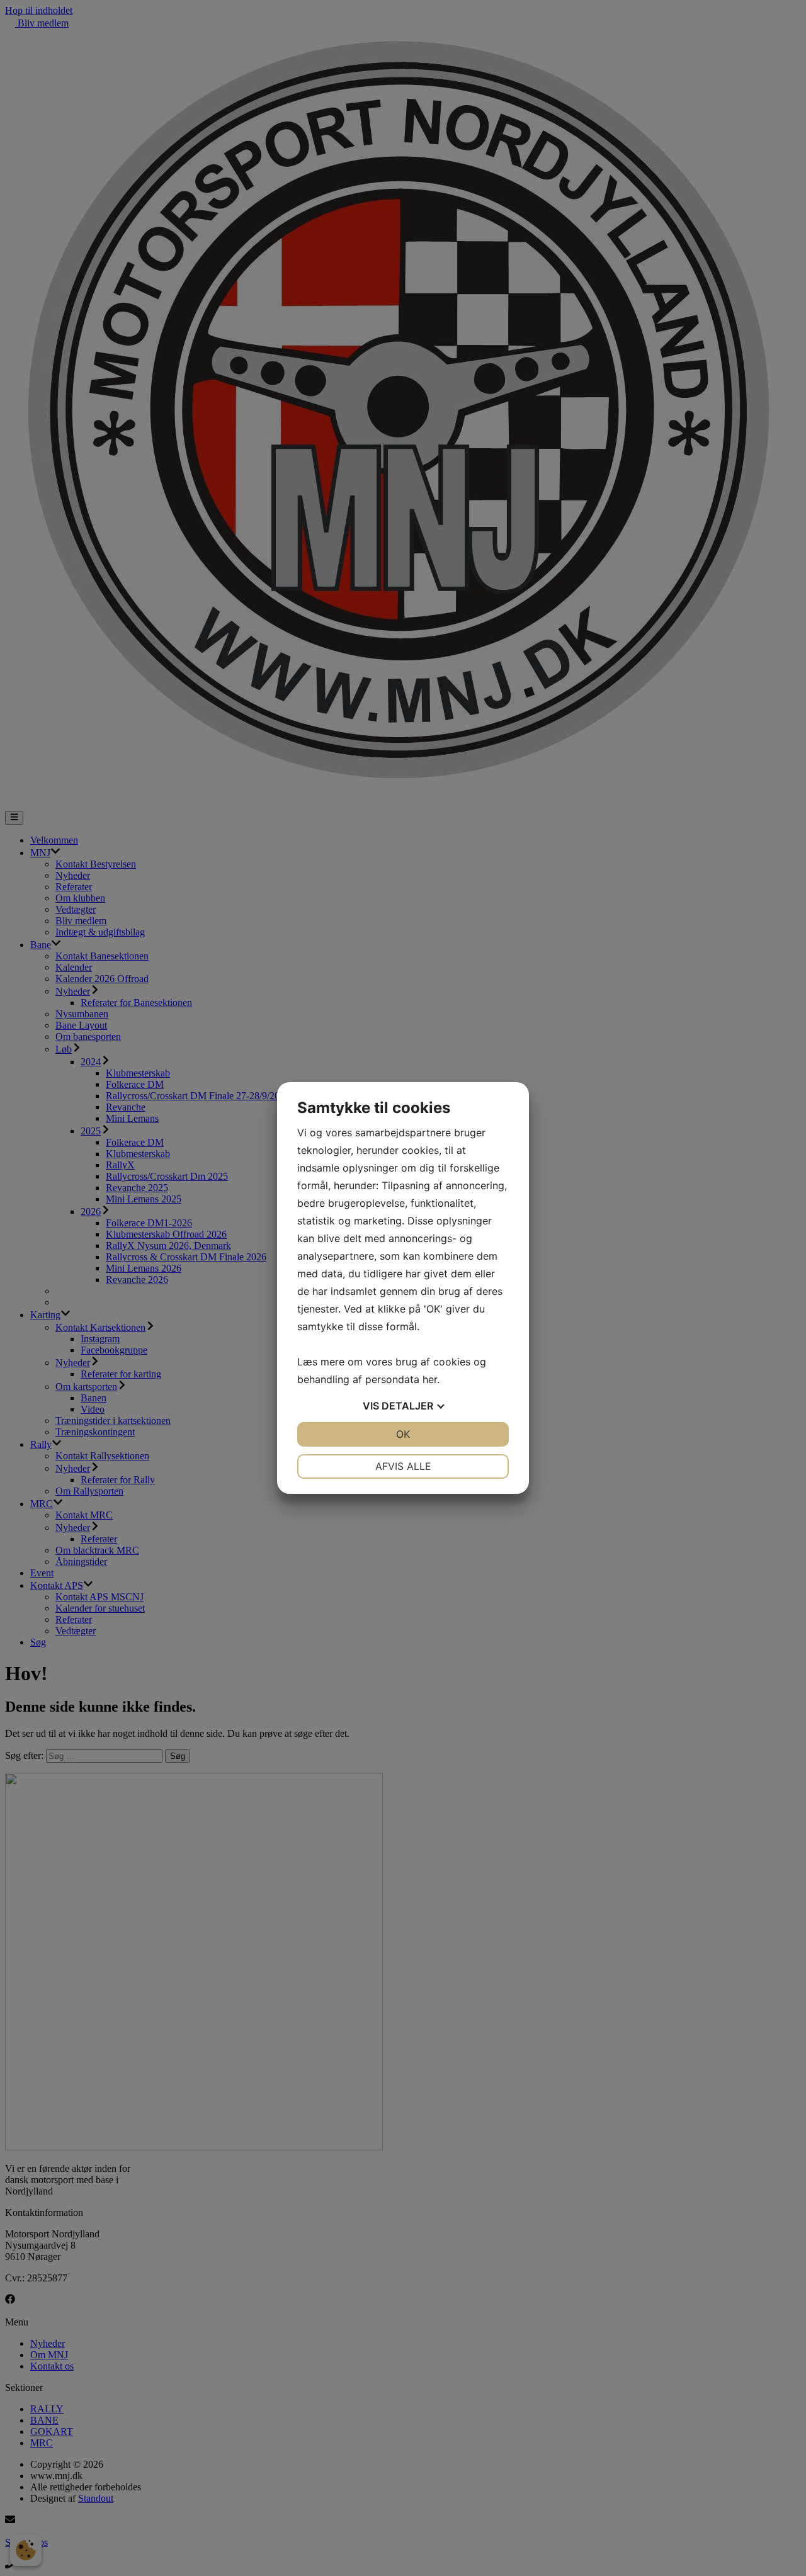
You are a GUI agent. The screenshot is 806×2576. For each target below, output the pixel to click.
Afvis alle (403, 1466)
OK (403, 1434)
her (430, 1379)
